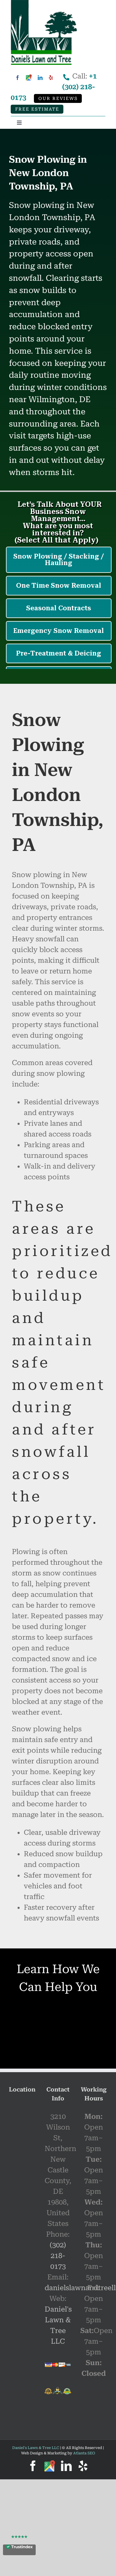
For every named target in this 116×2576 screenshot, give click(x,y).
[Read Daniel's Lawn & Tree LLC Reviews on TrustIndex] (19, 2550)
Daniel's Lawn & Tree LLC (36, 2448)
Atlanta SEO (84, 2453)
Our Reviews (58, 99)
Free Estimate (37, 109)
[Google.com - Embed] (22, 2147)
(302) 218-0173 (58, 2256)
